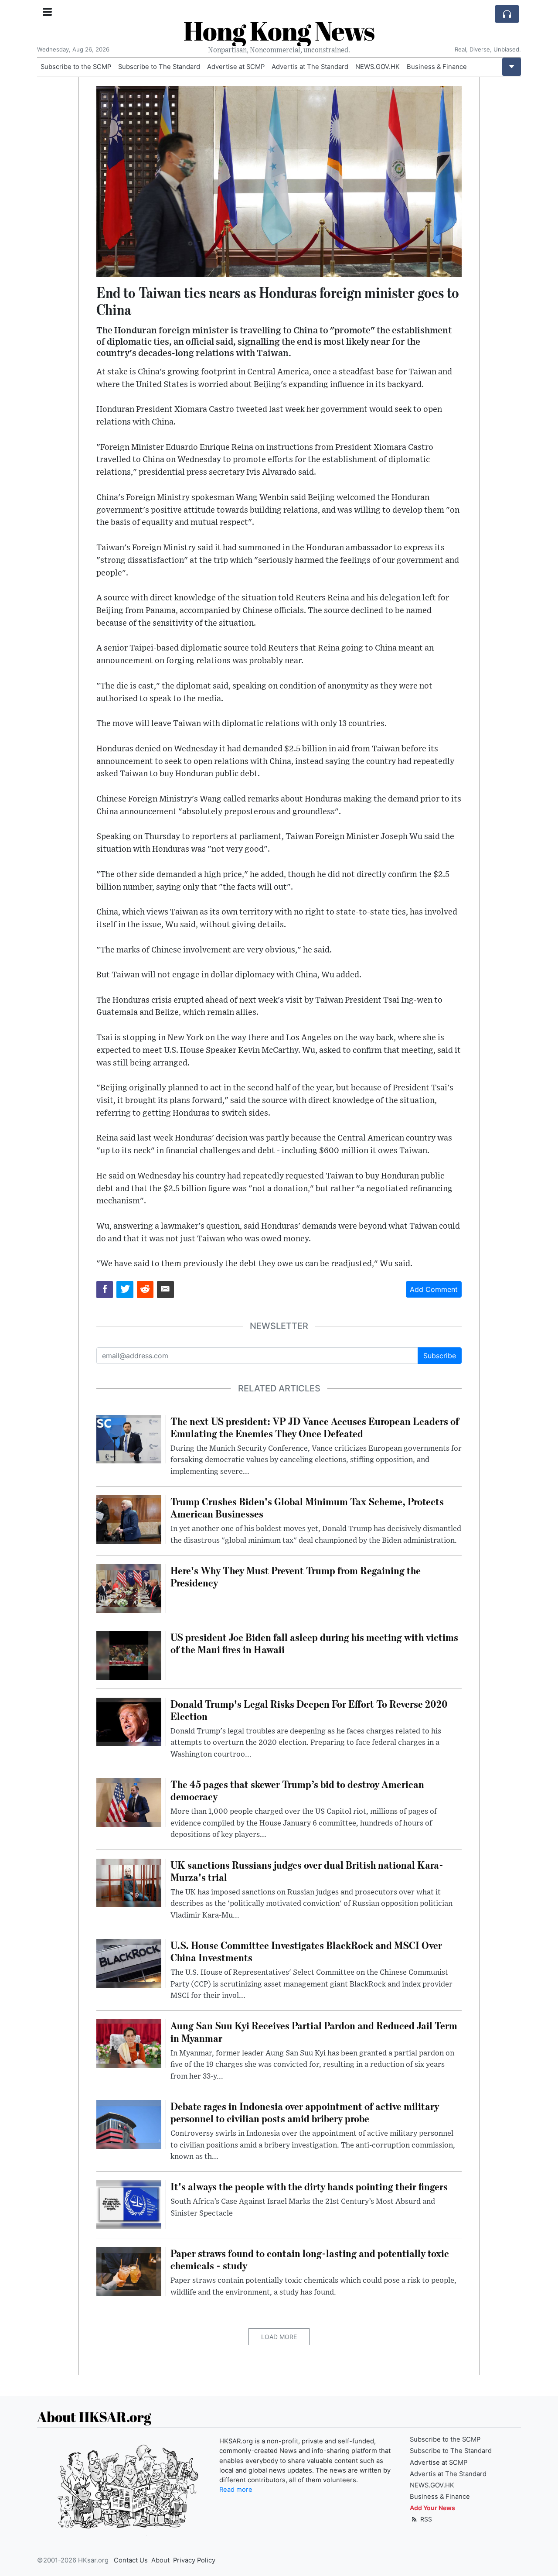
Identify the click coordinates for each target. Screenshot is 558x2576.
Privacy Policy (194, 2560)
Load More (279, 2337)
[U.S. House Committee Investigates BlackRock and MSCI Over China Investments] (129, 1963)
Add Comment (434, 1289)
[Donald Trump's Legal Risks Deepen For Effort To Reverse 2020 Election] (129, 1721)
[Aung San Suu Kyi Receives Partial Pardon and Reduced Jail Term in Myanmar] (129, 2043)
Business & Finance (437, 67)
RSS (425, 2519)
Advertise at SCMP (236, 67)
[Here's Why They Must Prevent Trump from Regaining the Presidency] (129, 1588)
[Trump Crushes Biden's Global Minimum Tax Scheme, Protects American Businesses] (129, 1519)
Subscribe (440, 1356)
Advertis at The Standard (310, 67)
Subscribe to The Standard (159, 67)
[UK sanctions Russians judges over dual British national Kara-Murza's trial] (129, 1882)
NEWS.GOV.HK (378, 67)
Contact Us (131, 2560)
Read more (236, 2490)
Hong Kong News (279, 31)
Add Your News (432, 2508)
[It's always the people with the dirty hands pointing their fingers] (129, 2204)
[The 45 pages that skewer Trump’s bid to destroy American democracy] (129, 1802)
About (160, 2560)
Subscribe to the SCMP (76, 67)
